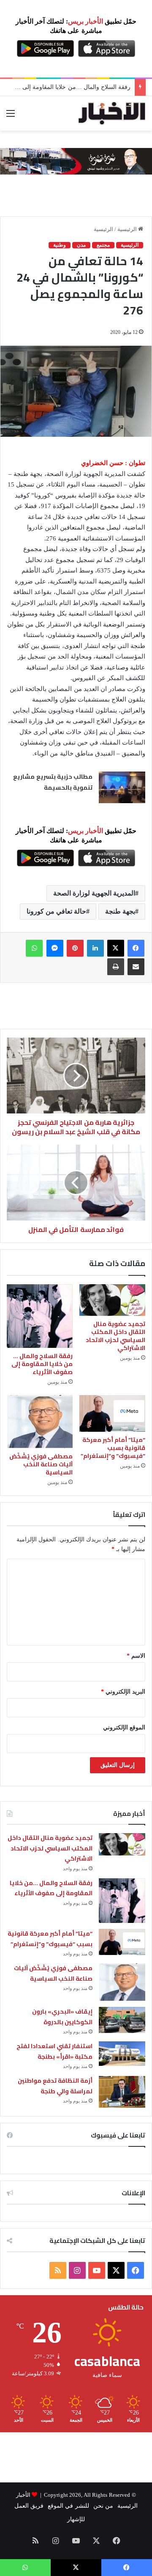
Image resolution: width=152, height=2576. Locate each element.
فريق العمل (29, 2506)
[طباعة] (116, 967)
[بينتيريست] (75, 948)
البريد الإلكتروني (123, 1692)
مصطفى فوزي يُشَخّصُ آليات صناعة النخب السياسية (41, 1464)
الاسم (136, 1656)
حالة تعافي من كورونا (56, 911)
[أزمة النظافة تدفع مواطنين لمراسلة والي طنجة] (122, 2092)
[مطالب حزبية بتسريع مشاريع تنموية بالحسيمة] (122, 787)
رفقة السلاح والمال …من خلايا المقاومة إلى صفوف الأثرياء (42, 1364)
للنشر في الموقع (68, 2506)
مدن (81, 245)
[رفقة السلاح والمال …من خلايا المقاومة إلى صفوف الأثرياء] (40, 1316)
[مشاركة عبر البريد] (136, 967)
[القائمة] (11, 117)
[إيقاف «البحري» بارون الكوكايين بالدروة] (122, 2020)
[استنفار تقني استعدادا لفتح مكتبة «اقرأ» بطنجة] (122, 2054)
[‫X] (116, 948)
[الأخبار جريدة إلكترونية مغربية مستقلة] (112, 113)
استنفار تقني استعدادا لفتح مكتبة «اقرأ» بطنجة (54, 2051)
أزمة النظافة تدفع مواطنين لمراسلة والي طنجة (55, 2086)
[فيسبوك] (136, 948)
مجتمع (103, 245)
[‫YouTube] (97, 2270)
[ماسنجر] (55, 948)
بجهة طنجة (120, 911)
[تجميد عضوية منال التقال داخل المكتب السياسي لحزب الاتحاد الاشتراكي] (112, 1300)
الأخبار (23, 2495)
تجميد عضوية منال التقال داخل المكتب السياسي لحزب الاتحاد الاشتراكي (115, 1336)
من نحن (103, 2506)
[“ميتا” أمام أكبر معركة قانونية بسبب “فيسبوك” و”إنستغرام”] (112, 1414)
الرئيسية (128, 229)
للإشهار (76, 2519)
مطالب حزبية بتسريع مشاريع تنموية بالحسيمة (53, 782)
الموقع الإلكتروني (124, 1728)
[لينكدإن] (95, 948)
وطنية (60, 245)
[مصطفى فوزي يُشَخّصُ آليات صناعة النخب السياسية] (40, 1422)
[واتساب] (34, 948)
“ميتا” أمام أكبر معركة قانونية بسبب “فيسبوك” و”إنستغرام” (113, 1448)
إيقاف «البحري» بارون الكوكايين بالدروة (62, 2017)
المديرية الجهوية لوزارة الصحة (94, 893)
